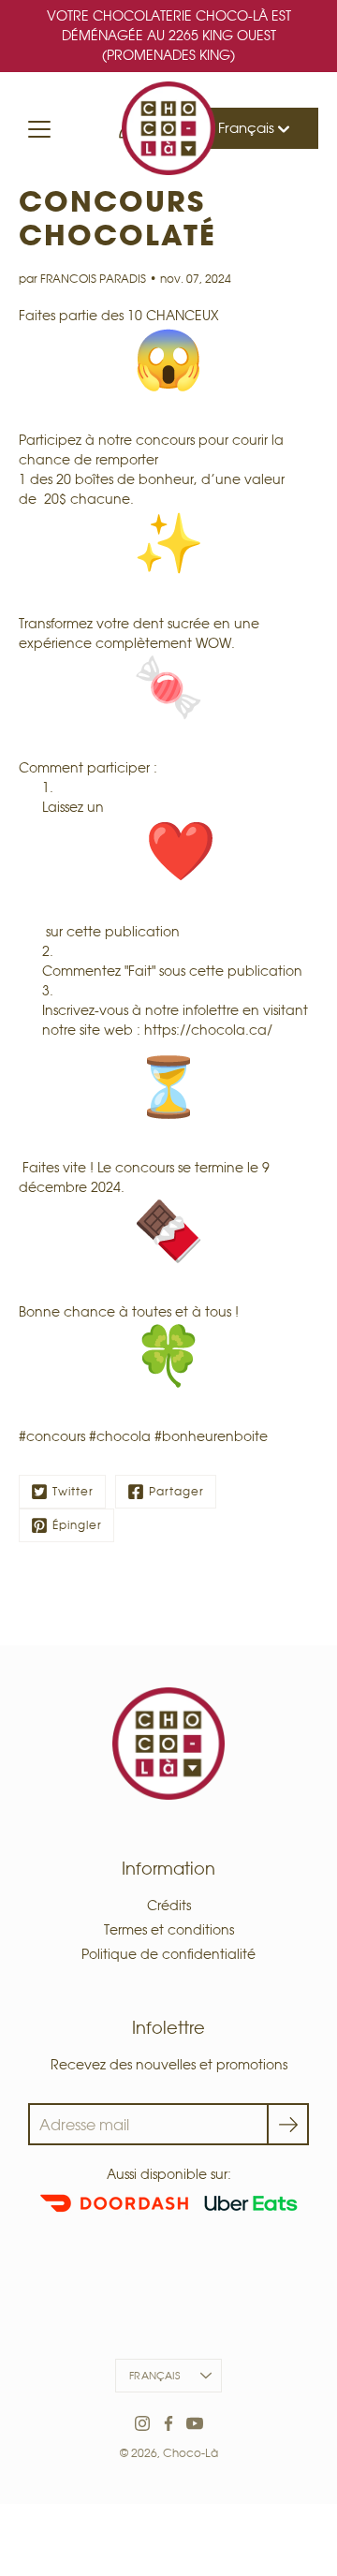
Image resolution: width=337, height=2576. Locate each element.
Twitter (73, 1491)
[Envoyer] (288, 2124)
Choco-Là (190, 2453)
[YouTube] (195, 2423)
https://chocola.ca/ (208, 1030)
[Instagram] (142, 2423)
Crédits (169, 1906)
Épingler (77, 1525)
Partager (176, 1491)
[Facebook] (168, 2423)
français (154, 2376)
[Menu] (39, 129)
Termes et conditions (169, 1930)
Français (248, 128)
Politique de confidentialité (168, 1954)
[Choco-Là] (168, 128)
